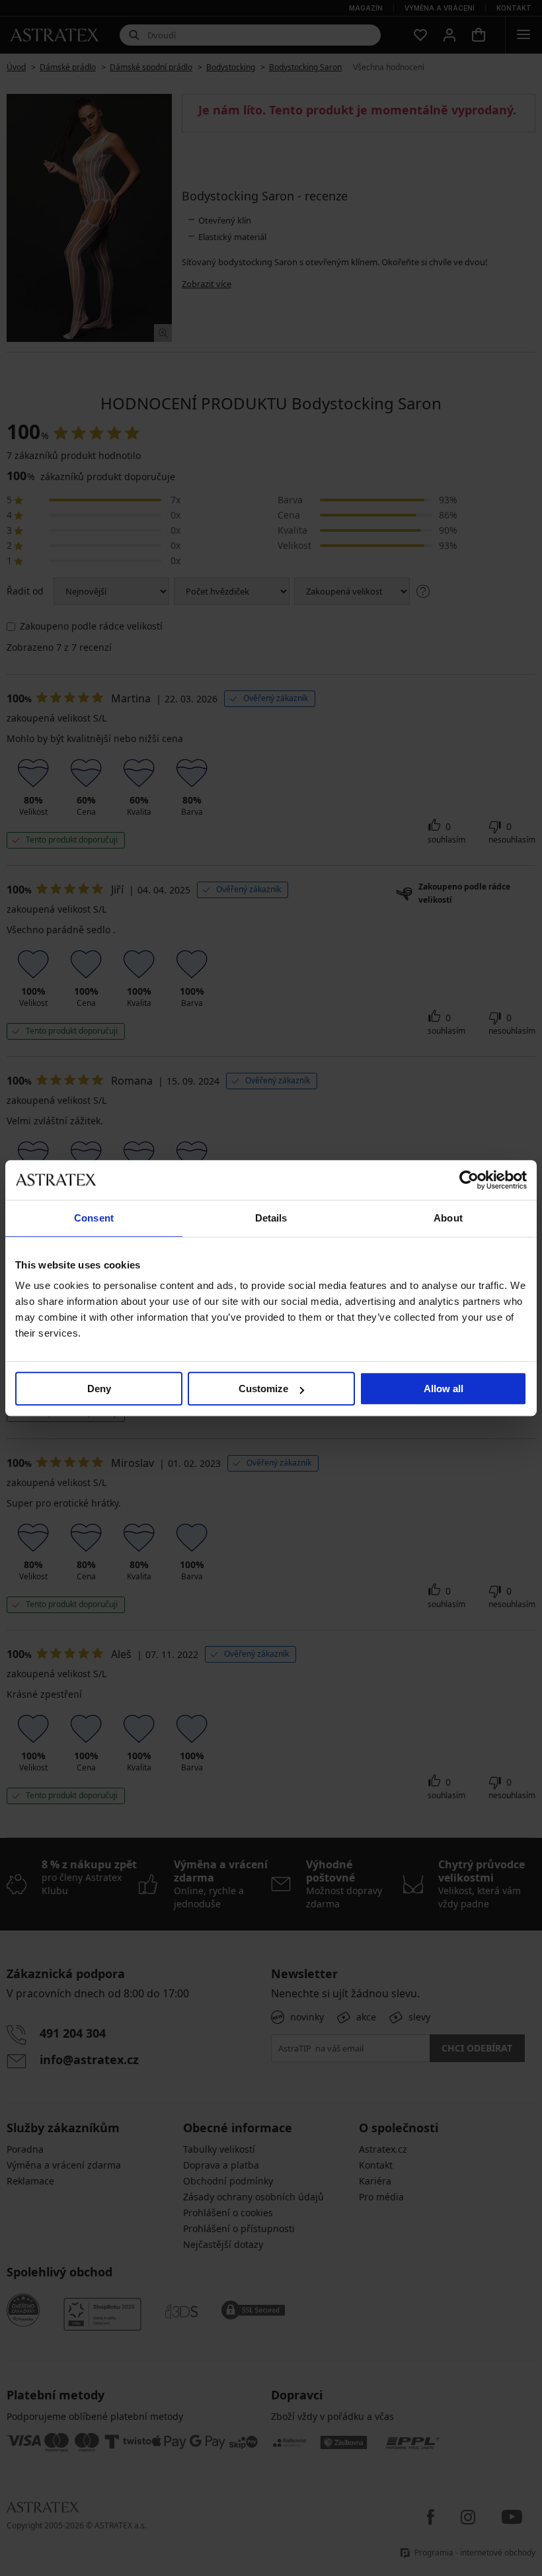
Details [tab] (271, 1218)
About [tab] (448, 1218)
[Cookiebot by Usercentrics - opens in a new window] (469, 1180)
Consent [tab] (94, 1218)
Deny (99, 1389)
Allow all (444, 1389)
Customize (263, 1389)
